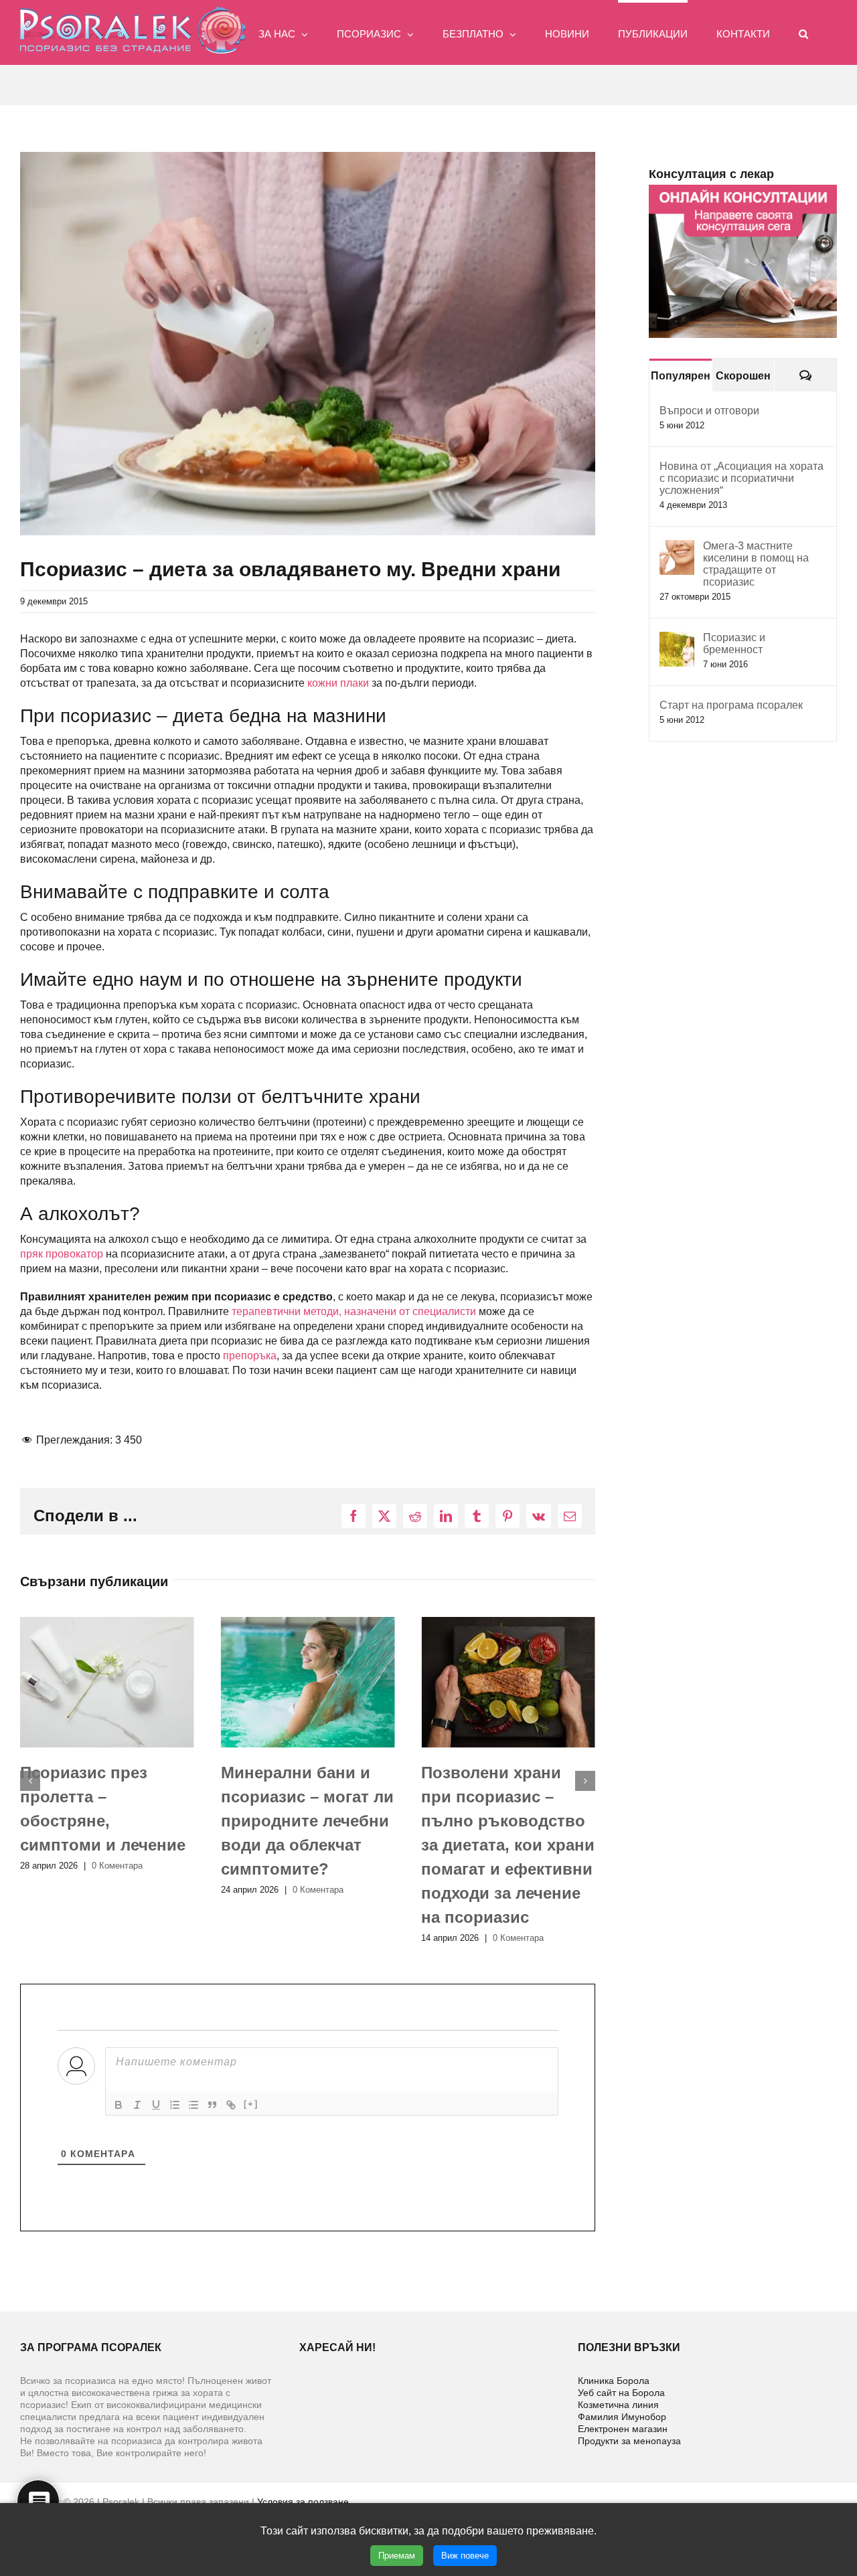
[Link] (231, 2105)
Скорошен (743, 376)
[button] (803, 32)
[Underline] (156, 2105)
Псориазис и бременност (734, 643)
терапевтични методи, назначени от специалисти (354, 1311)
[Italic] (137, 2105)
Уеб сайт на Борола (621, 2393)
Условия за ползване (303, 2502)
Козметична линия (618, 2405)
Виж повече (465, 2556)
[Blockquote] (212, 2105)
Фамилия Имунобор (622, 2417)
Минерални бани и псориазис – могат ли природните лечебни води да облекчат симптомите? (106, 1821)
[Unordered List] (193, 2105)
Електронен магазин (623, 2429)
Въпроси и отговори (709, 411)
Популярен (681, 376)
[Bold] (119, 2105)
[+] (251, 2104)
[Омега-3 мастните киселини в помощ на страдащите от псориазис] (677, 547)
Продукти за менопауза (629, 2441)
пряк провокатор (62, 1254)
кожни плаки (338, 683)
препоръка (250, 1356)
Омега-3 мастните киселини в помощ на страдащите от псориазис (756, 564)
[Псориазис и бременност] (677, 639)
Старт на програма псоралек (731, 705)
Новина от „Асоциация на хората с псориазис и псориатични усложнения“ (742, 478)
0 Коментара (117, 1890)
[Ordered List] (175, 2105)
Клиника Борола (614, 2381)
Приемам (397, 2556)
